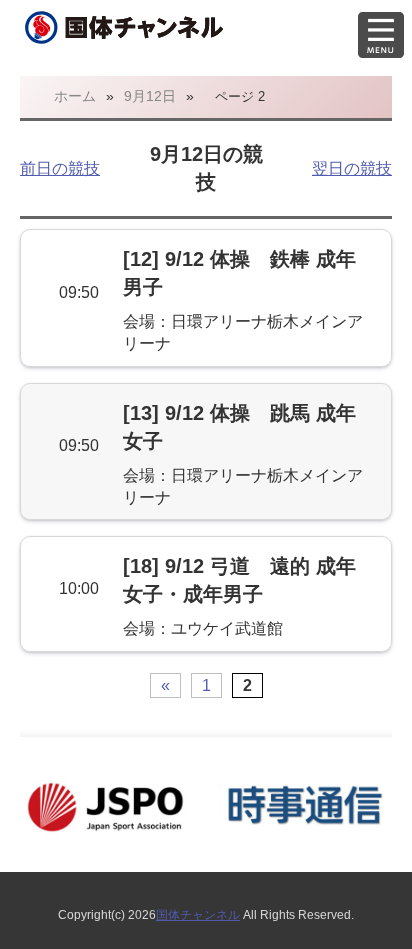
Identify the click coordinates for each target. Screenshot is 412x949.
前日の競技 (60, 168)
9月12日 (150, 96)
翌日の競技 (352, 168)
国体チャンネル (198, 915)
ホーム (75, 96)
